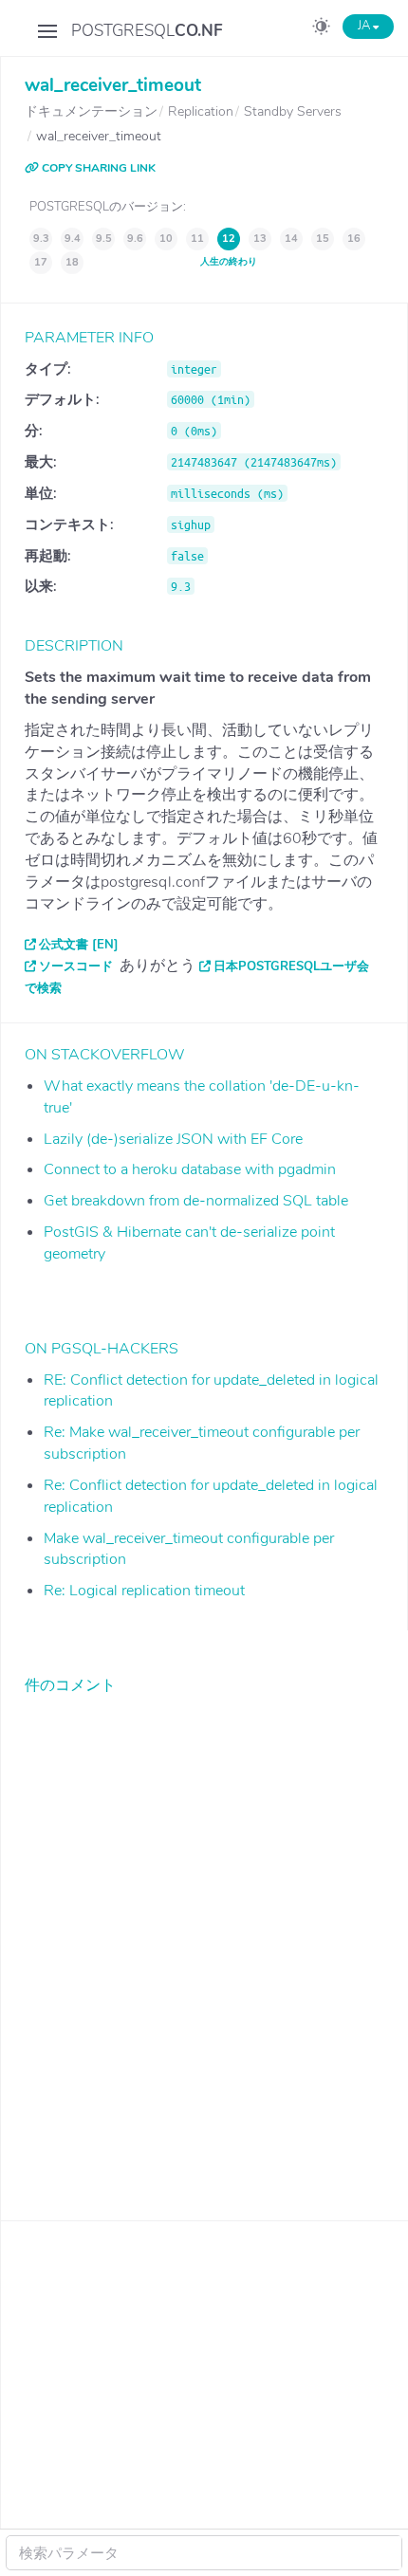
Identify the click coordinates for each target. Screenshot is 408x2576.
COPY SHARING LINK (97, 168)
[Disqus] (204, 1943)
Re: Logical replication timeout (144, 1591)
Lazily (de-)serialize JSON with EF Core (173, 1139)
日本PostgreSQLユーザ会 (291, 966)
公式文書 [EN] (79, 945)
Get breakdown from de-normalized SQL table (196, 1201)
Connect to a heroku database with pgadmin (190, 1169)
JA (365, 26)
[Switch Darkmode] (321, 29)
